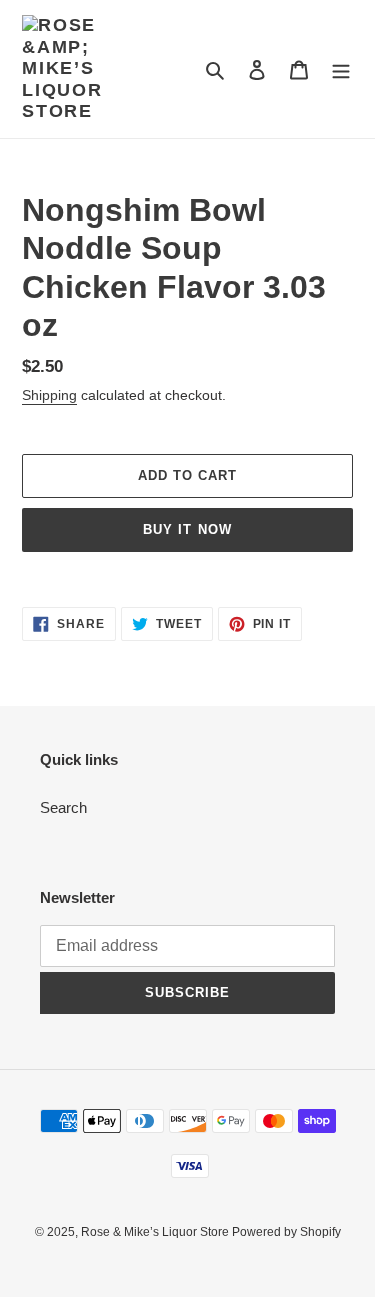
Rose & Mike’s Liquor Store (156, 1232)
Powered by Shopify (286, 1232)
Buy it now (187, 529)
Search (63, 807)
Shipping (49, 395)
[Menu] (341, 69)
